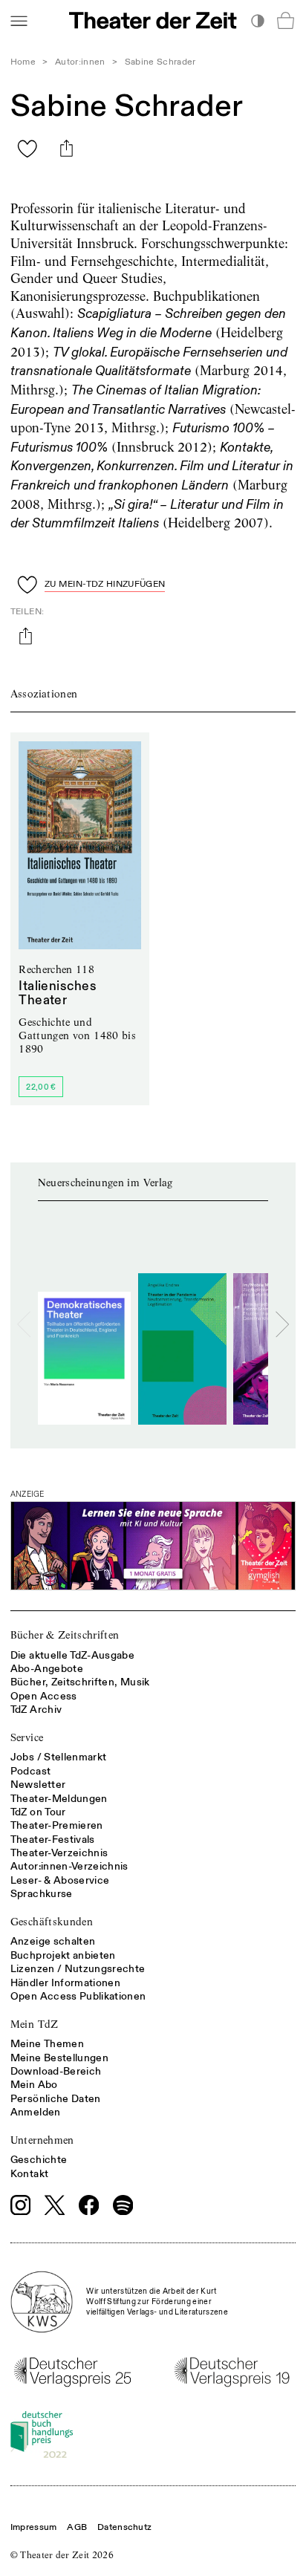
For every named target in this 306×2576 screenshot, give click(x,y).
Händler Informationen (65, 1983)
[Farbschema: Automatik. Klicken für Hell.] (257, 20)
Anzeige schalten (53, 1941)
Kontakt (29, 2174)
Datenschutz (124, 2527)
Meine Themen (47, 2044)
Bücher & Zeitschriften (65, 1635)
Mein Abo (34, 2085)
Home (23, 62)
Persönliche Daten (56, 2099)
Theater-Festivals (53, 1840)
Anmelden (36, 2112)
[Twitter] (55, 2205)
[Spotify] (123, 2205)
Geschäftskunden (52, 1922)
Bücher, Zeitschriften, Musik (80, 1682)
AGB (77, 2527)
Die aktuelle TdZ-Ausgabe (72, 1655)
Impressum (34, 2527)
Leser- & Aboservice (60, 1880)
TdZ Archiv (36, 1710)
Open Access (44, 1696)
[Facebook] (89, 2205)
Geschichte (39, 2160)
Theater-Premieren (57, 1825)
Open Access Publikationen (78, 1996)
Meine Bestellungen (59, 2058)
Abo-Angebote (47, 1669)
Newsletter (38, 1785)
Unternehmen (42, 2140)
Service (27, 1737)
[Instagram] (21, 2205)
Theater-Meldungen (59, 1799)
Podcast (30, 1771)
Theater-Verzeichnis (59, 1853)
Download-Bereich (56, 2071)
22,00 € (41, 1087)
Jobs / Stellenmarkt (59, 1757)
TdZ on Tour (38, 1812)
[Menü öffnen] (19, 20)
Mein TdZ (35, 2024)
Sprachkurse (42, 1894)
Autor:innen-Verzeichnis (69, 1866)
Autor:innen (80, 62)
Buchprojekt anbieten (63, 1955)
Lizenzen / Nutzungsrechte (78, 1969)
